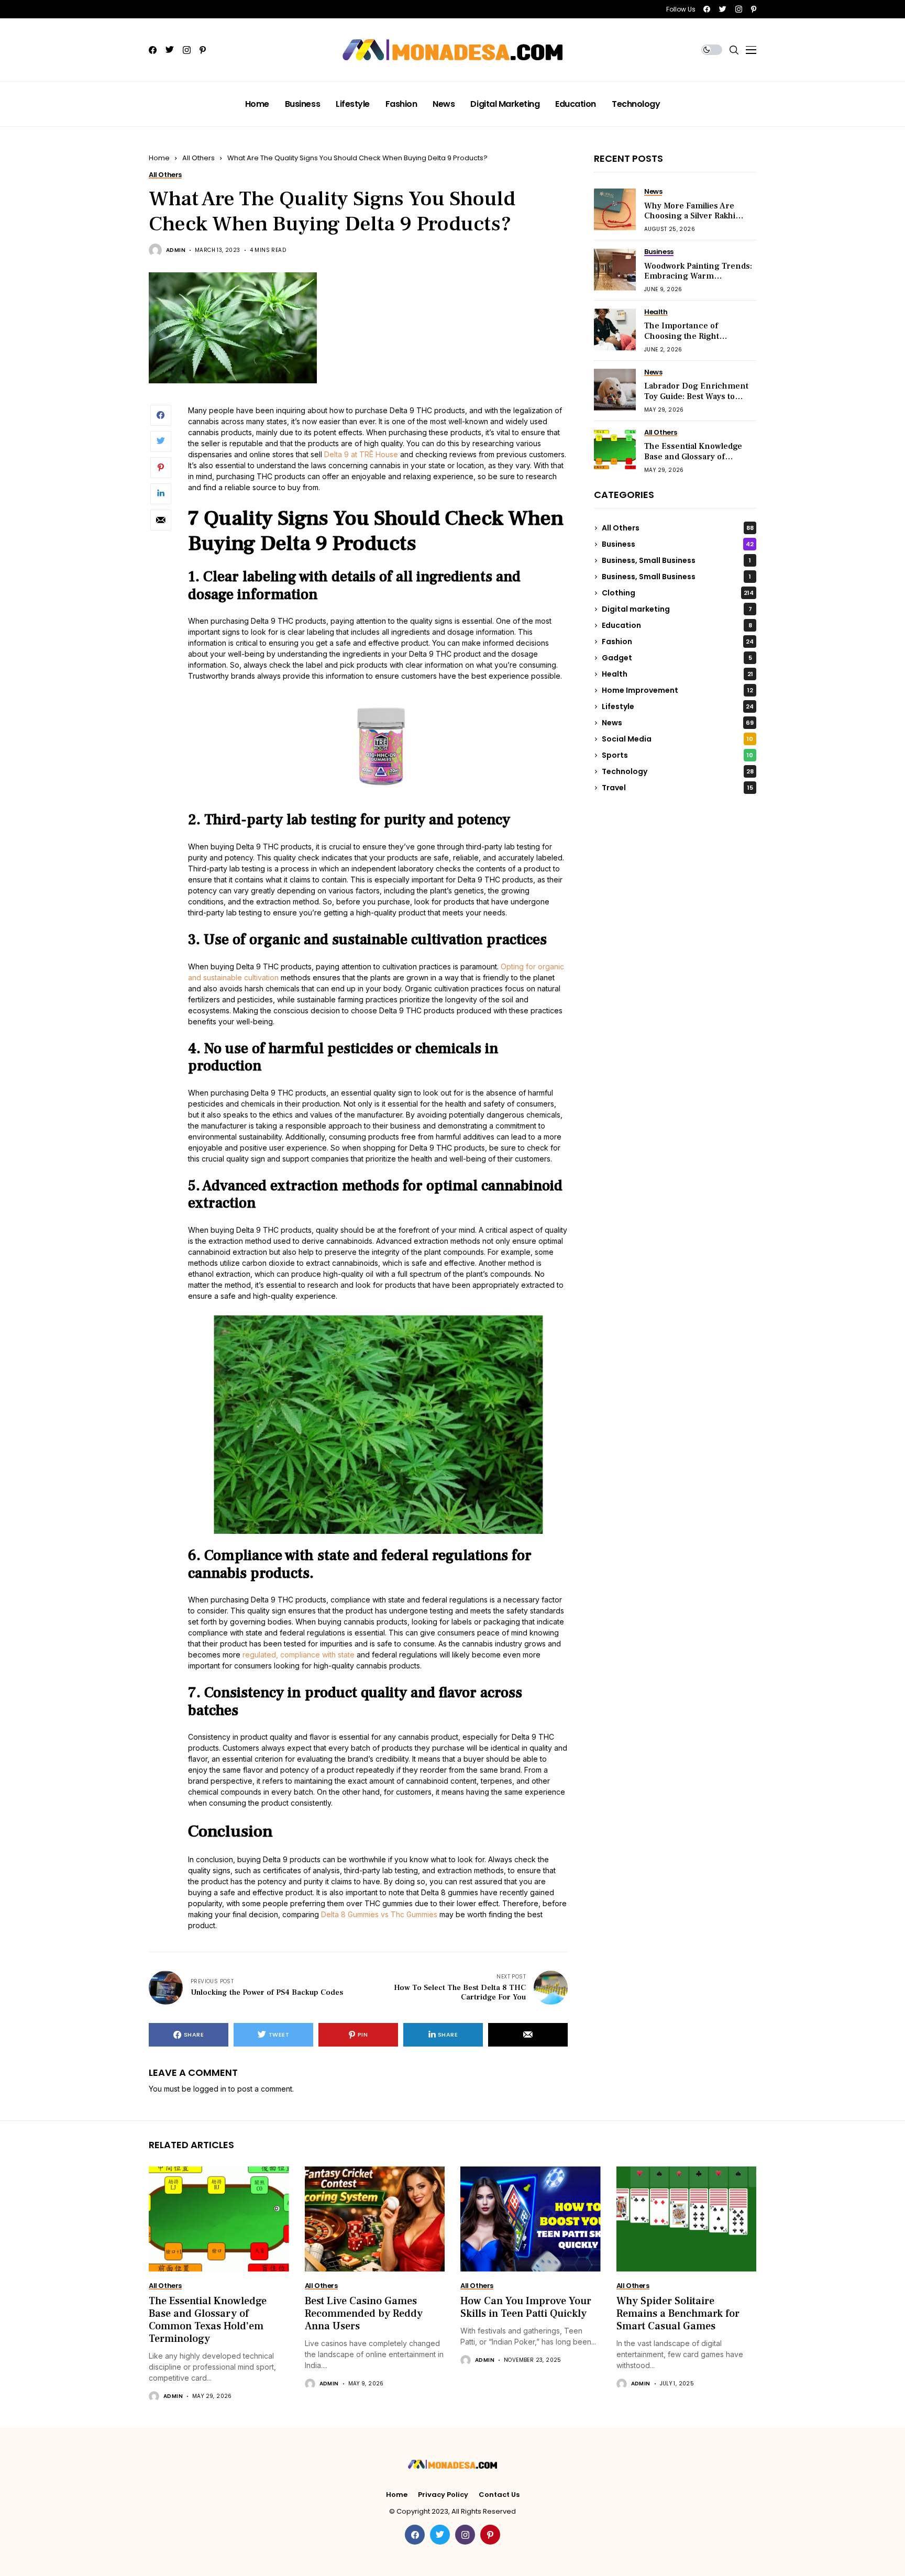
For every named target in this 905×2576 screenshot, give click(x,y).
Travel (677, 788)
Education (677, 625)
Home (159, 158)
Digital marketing (677, 609)
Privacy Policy (443, 2495)
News (678, 723)
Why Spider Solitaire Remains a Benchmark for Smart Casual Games (678, 2314)
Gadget (677, 658)
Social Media (677, 739)
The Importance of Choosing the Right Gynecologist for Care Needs (687, 341)
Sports (677, 755)
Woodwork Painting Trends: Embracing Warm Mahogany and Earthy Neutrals (698, 281)
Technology (678, 771)
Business (678, 544)
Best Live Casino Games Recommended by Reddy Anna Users (364, 2314)
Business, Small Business (676, 560)
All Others (198, 158)
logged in (210, 2089)
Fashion (678, 642)
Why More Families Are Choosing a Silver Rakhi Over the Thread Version (693, 216)
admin (176, 250)
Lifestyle (678, 706)
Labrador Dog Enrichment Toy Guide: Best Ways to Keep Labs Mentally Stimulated (696, 402)
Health (677, 674)
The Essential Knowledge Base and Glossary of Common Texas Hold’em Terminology (693, 462)
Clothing (678, 593)
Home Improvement (677, 690)
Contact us (499, 2495)
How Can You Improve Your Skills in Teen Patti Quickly (526, 2307)
